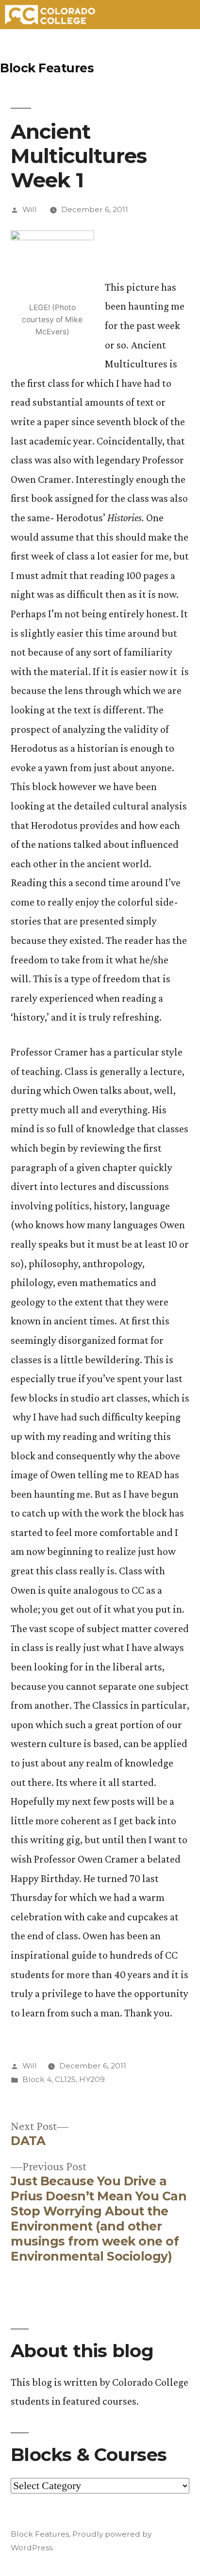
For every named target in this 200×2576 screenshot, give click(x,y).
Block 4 (37, 2079)
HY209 (92, 2079)
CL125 (65, 2079)
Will (30, 209)
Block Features (47, 68)
